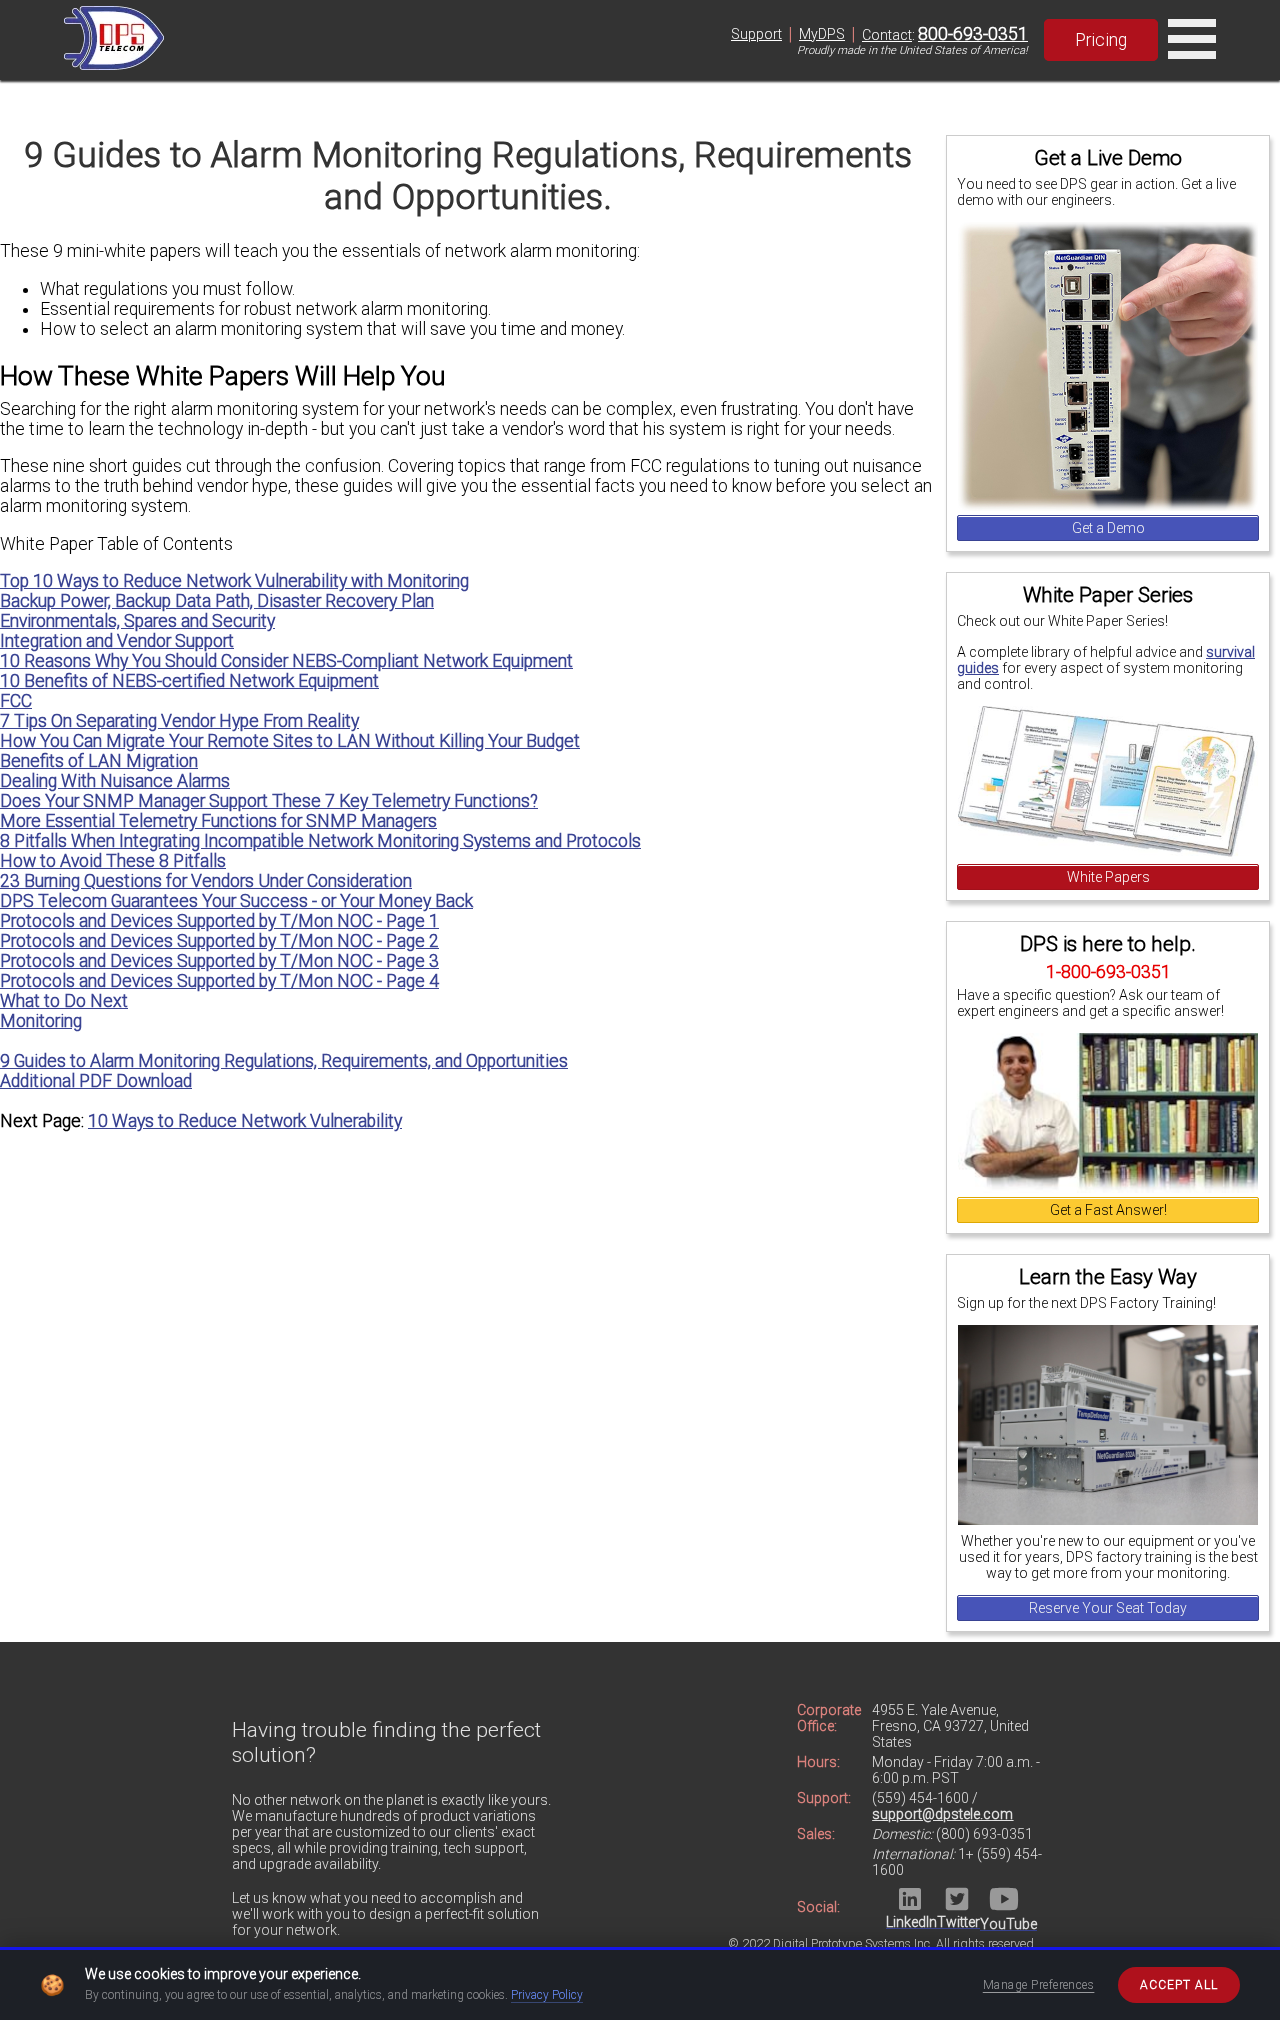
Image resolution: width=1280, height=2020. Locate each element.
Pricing (1101, 40)
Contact (887, 35)
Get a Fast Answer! (1108, 1210)
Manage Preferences (1039, 1985)
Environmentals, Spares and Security (137, 621)
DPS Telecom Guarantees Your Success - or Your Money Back (236, 901)
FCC (16, 701)
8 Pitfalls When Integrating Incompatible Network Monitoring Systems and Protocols (320, 841)
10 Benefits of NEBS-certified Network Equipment (189, 681)
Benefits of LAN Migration (99, 761)
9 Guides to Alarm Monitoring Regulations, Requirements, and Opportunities (284, 1061)
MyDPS (822, 34)
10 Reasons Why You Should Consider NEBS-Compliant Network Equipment (286, 661)
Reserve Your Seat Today (1108, 1608)
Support (756, 34)
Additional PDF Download (96, 1081)
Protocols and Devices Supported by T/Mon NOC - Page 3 (219, 961)
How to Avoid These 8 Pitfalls (113, 861)
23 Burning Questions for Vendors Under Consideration (206, 881)
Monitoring (41, 1021)
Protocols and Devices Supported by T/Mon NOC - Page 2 (219, 941)
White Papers (1108, 877)
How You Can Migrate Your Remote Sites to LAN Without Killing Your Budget (290, 741)
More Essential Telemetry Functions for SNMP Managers (218, 821)
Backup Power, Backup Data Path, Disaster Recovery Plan (217, 601)
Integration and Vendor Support (117, 641)
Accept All (1179, 1985)
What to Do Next (64, 1001)
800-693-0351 (973, 34)
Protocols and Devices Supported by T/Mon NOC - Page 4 (219, 981)
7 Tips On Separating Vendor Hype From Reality (179, 721)
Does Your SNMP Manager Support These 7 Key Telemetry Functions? (269, 801)
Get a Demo (1108, 528)
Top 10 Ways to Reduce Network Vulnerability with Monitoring (234, 581)
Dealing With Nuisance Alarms (115, 781)
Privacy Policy (547, 1995)
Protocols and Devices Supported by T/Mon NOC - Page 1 (219, 921)
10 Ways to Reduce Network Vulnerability (245, 1121)
